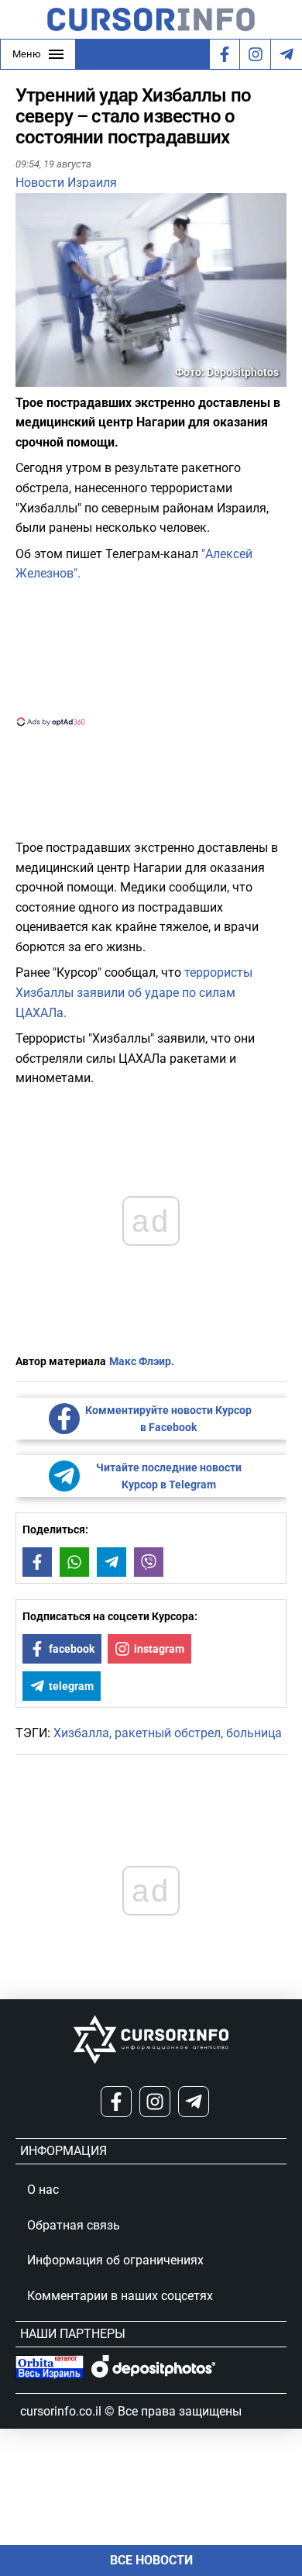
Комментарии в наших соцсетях (120, 2296)
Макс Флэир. (142, 1361)
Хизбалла (81, 1733)
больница (254, 1733)
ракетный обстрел (168, 1733)
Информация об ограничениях (115, 2260)
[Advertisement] (151, 653)
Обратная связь (74, 2225)
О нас (43, 2190)
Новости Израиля (66, 183)
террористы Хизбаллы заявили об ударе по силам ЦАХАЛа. (134, 992)
